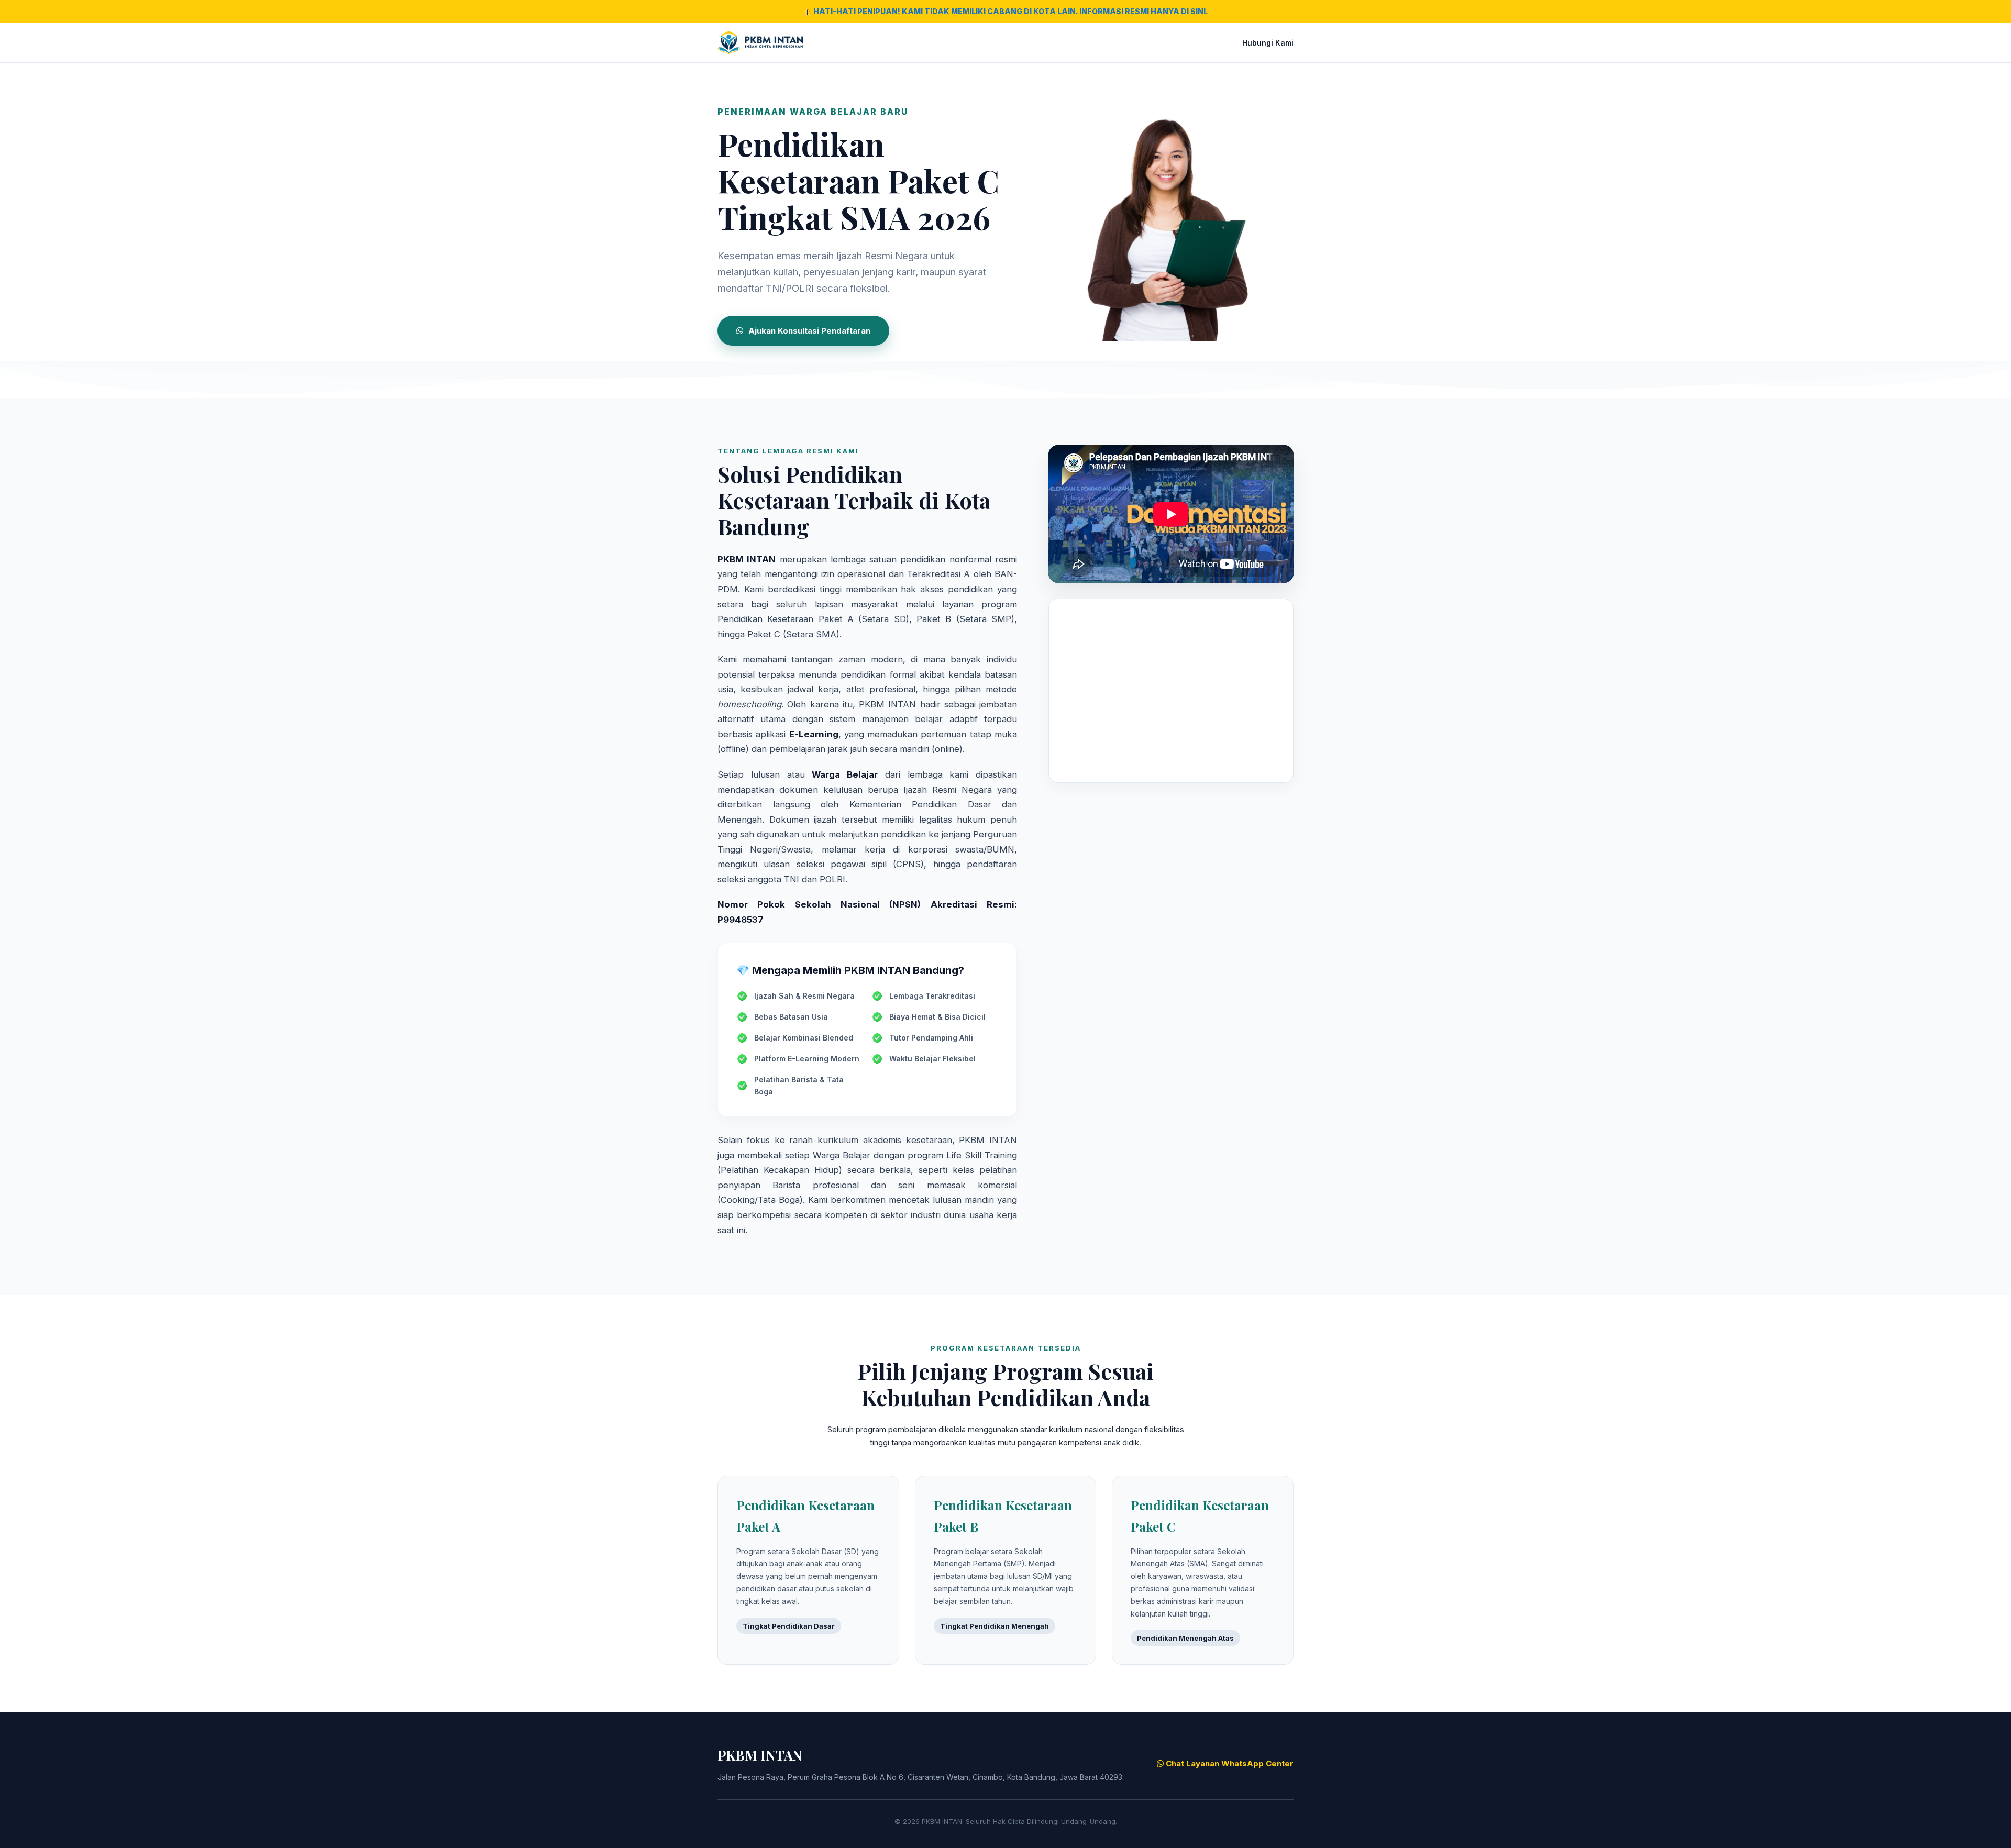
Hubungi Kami (1268, 43)
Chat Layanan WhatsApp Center (1229, 1763)
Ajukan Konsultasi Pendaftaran (809, 331)
